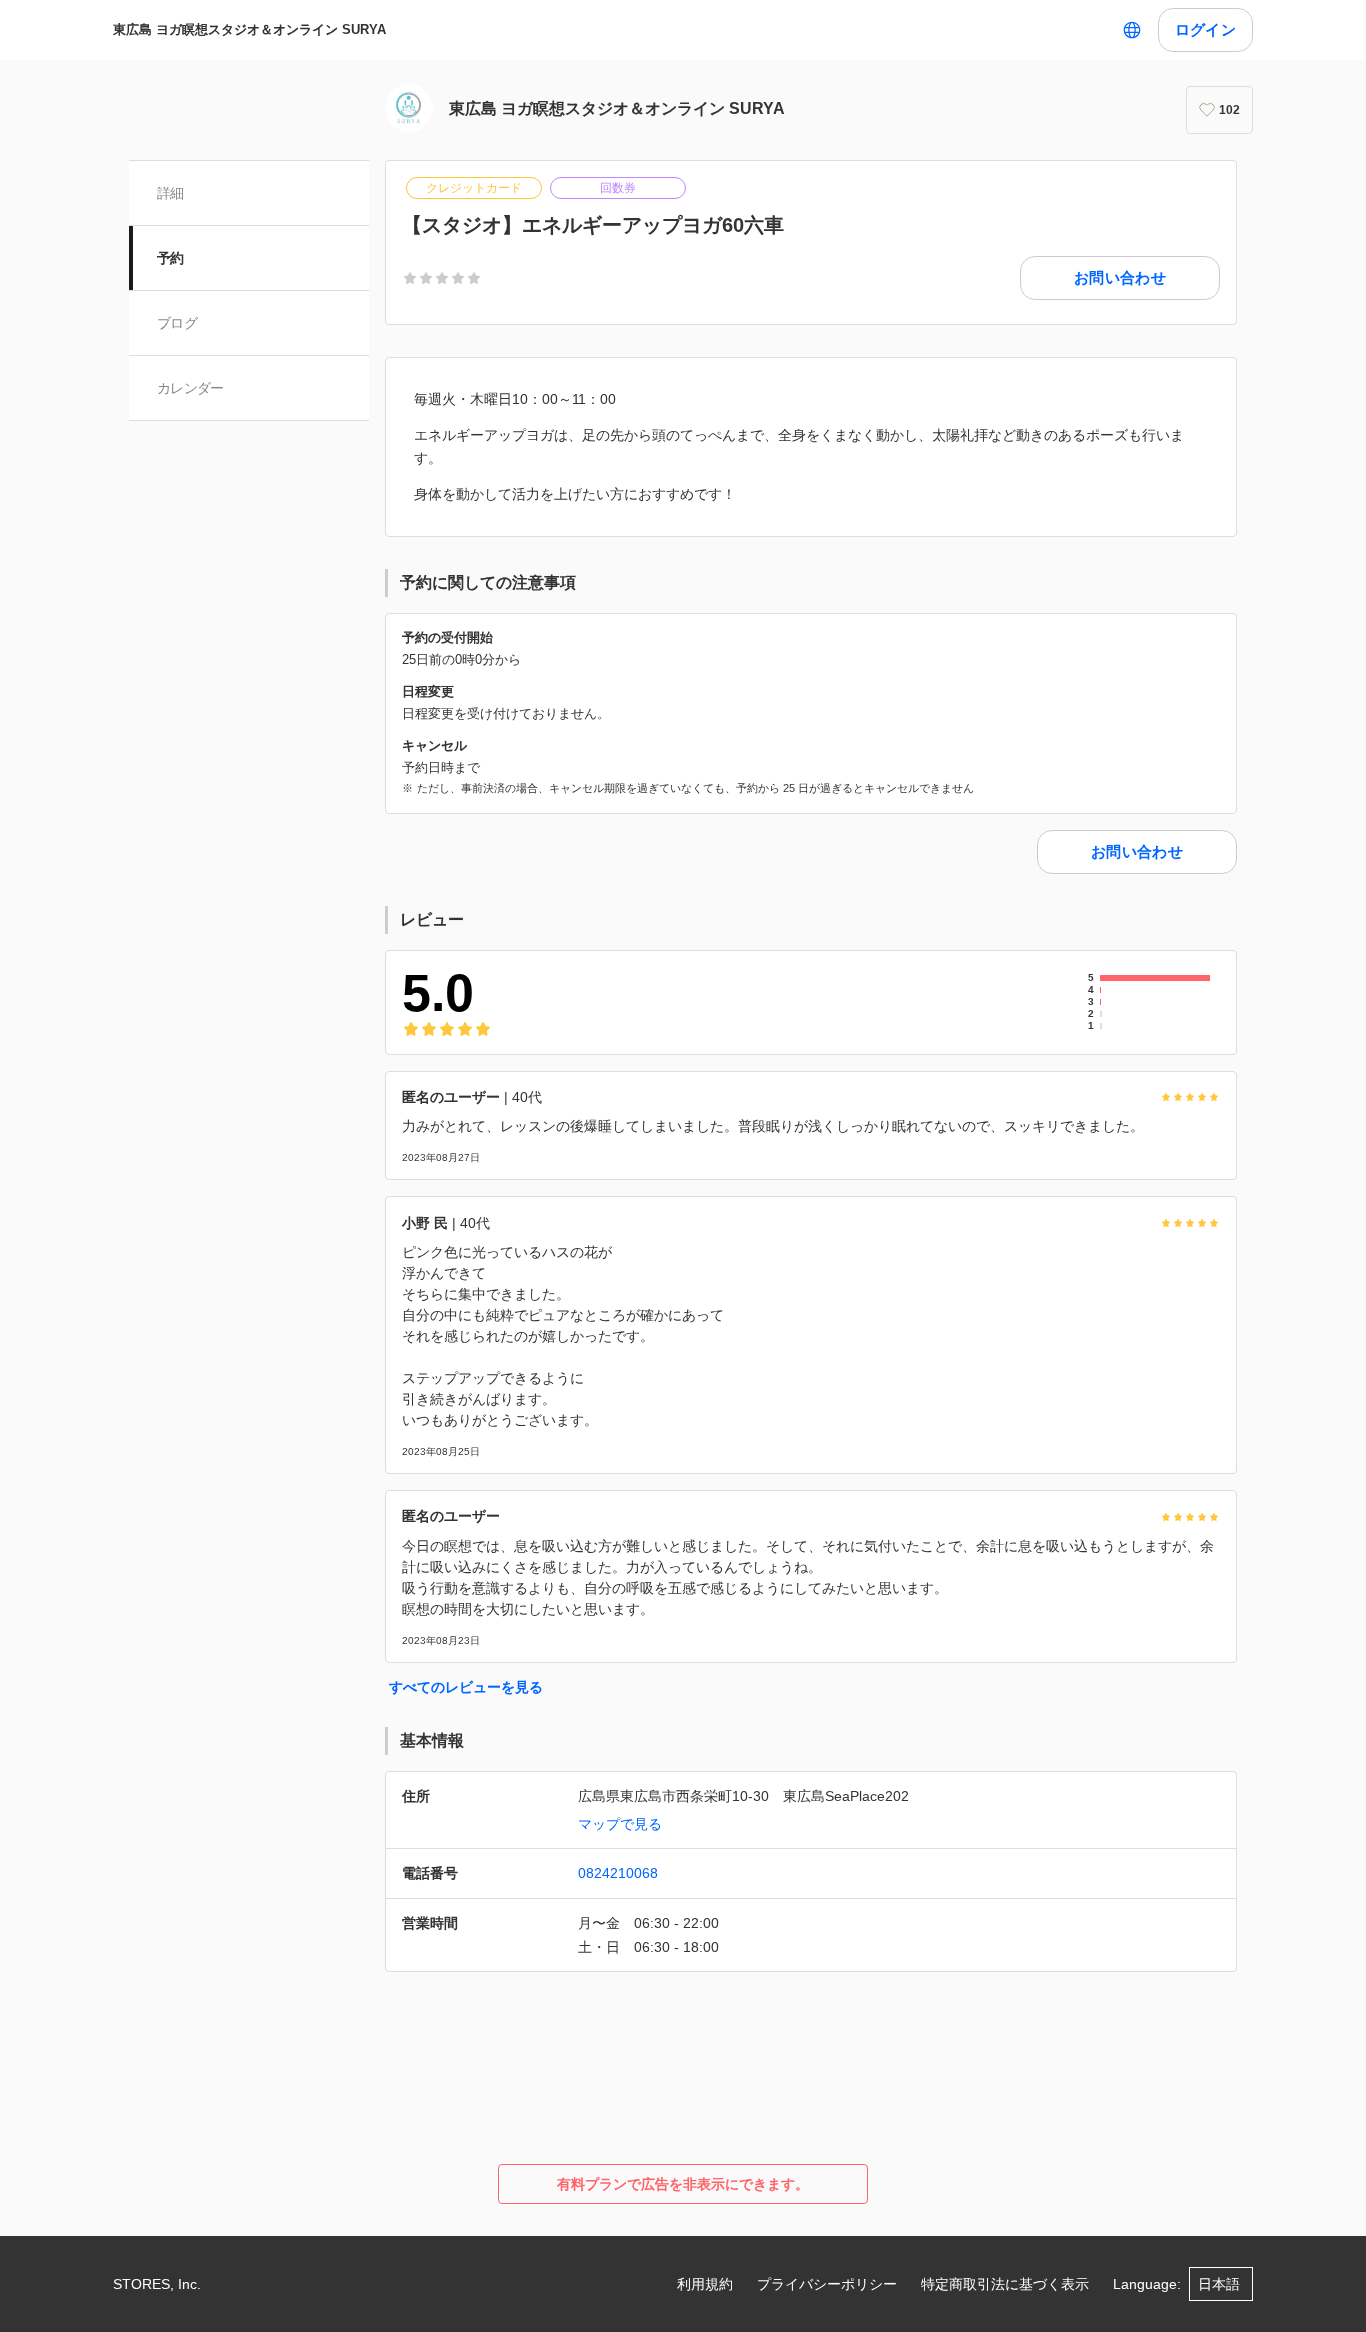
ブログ (177, 323)
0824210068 (618, 1873)
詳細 (170, 193)
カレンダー (190, 388)
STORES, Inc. (157, 2284)
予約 (170, 258)
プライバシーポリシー (827, 2284)
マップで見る (620, 1824)
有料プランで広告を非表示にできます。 (683, 2184)
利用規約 (705, 2284)
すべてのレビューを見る (466, 1687)
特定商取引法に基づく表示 (1005, 2284)
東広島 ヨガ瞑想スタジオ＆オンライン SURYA (249, 29)
